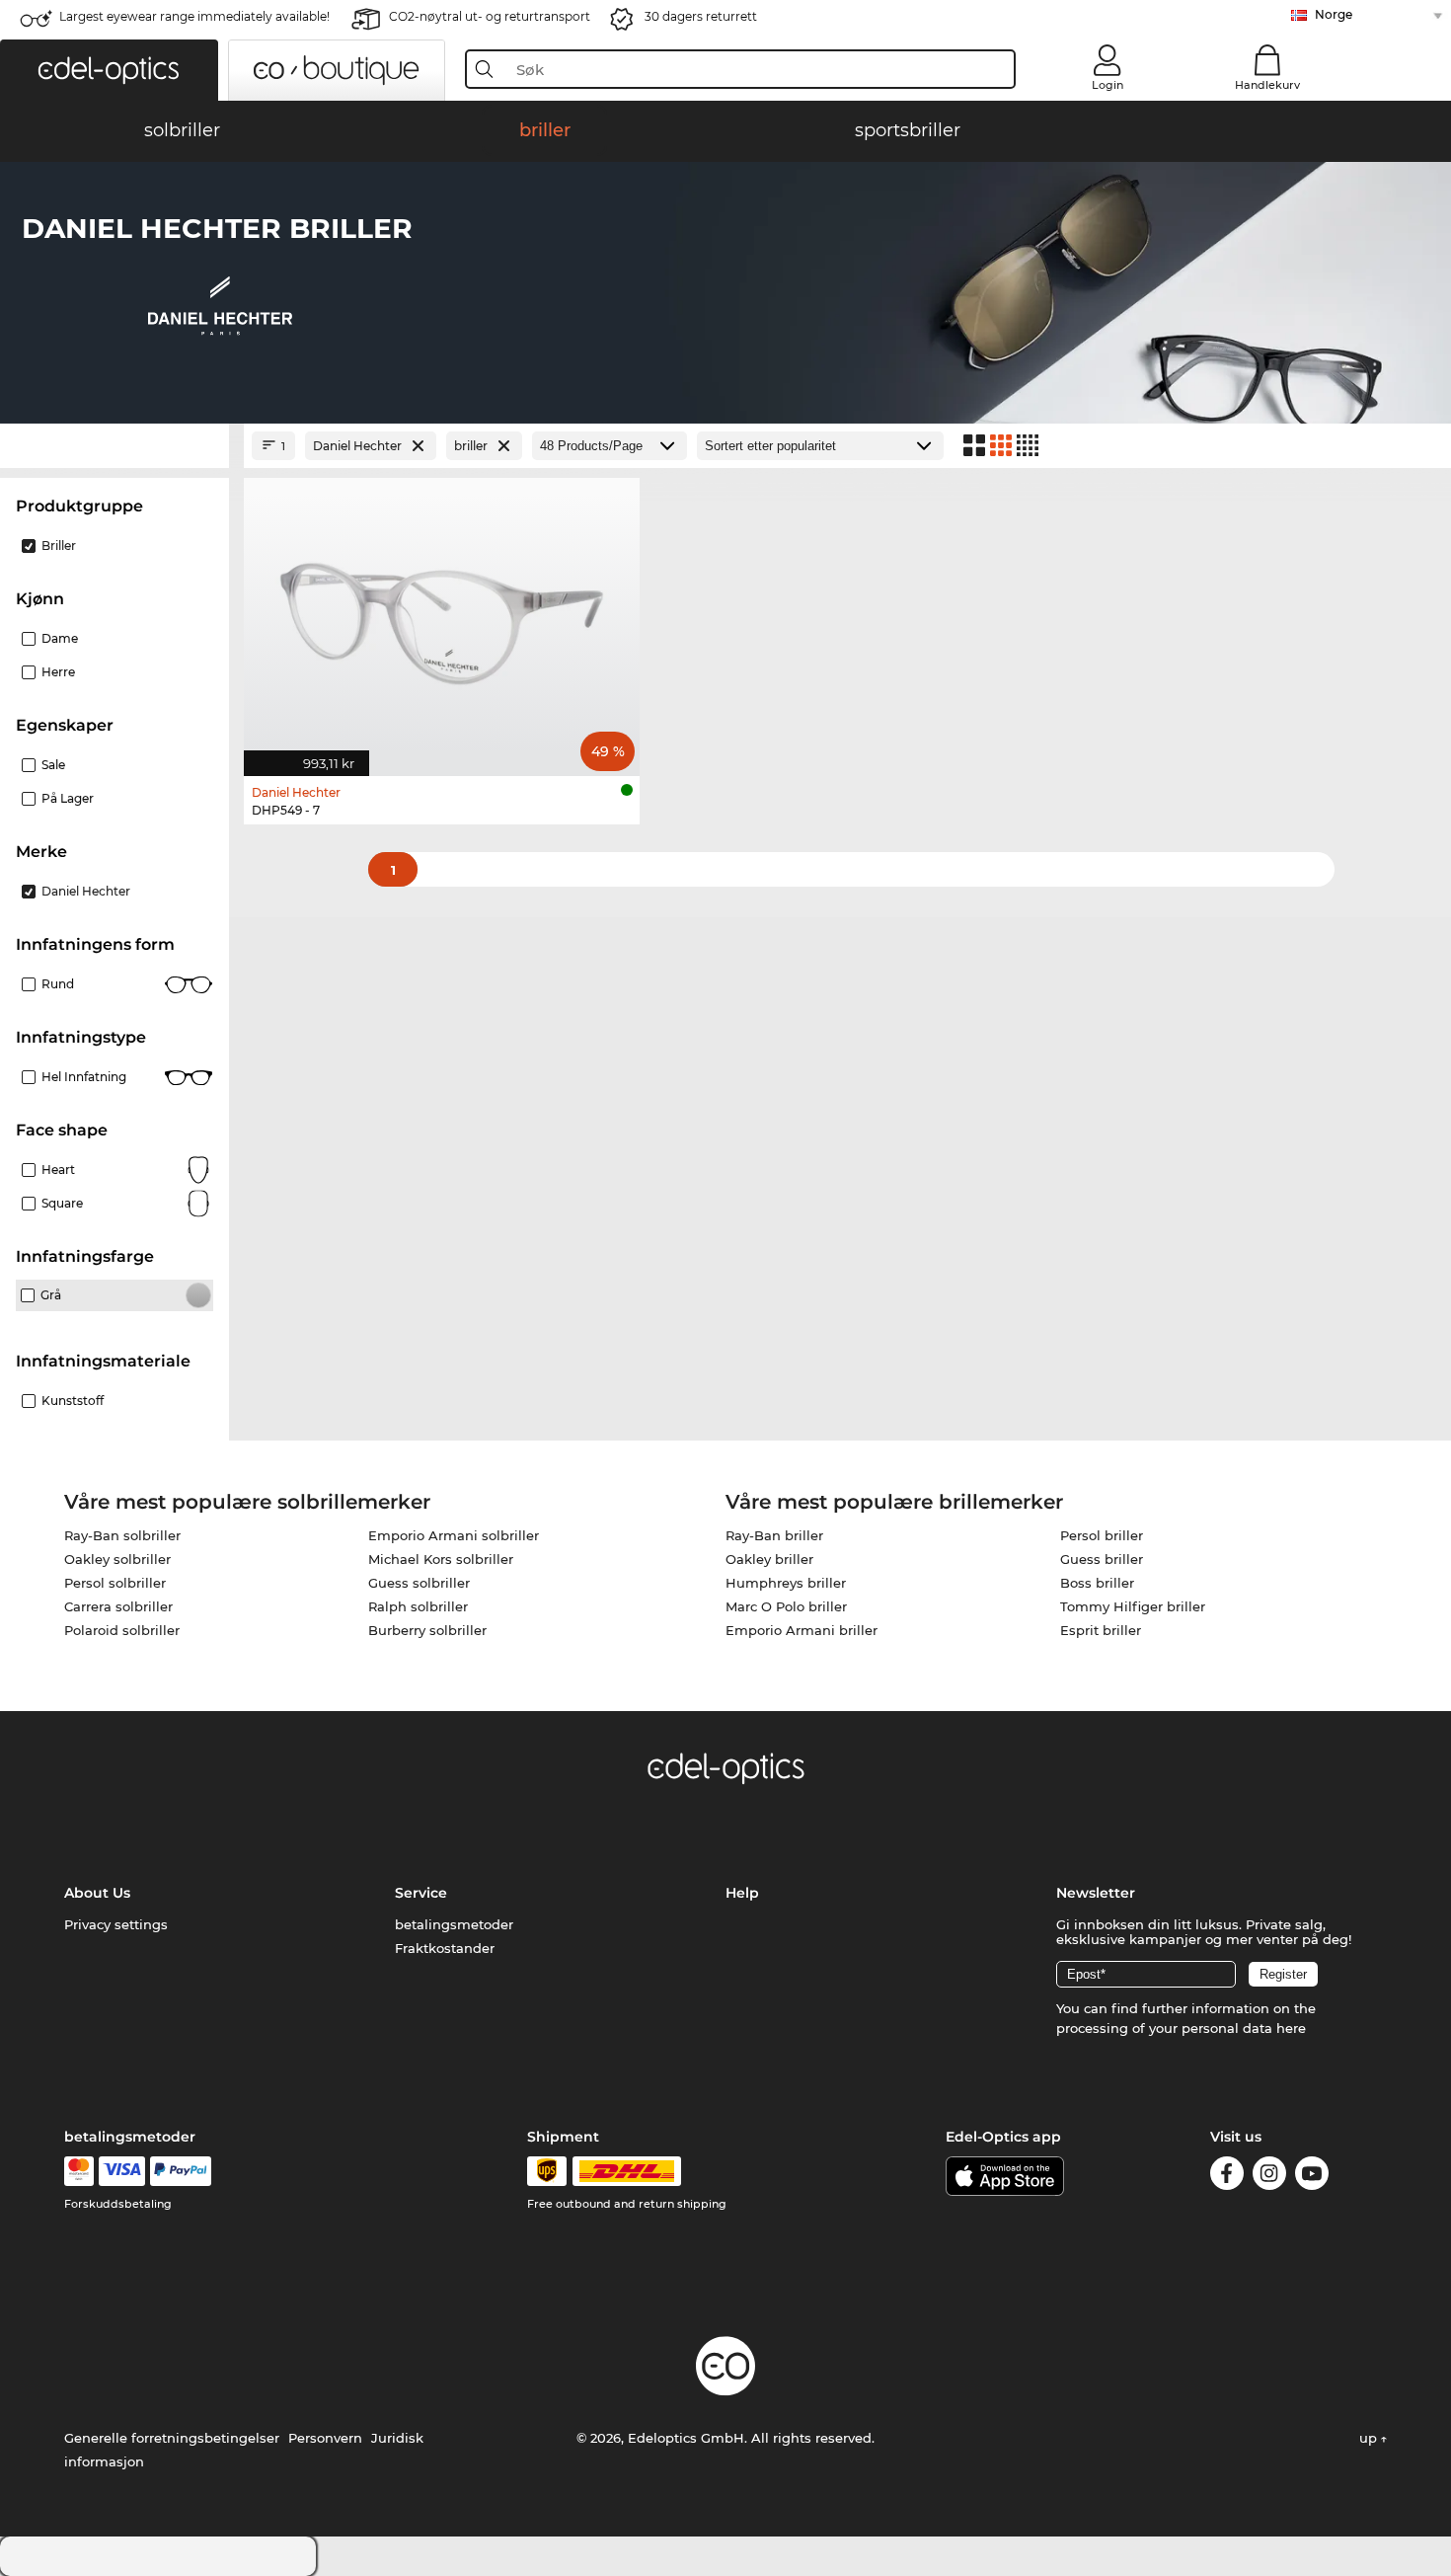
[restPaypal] (181, 2171)
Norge (1334, 14)
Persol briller (1102, 1535)
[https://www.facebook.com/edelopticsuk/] (1227, 2177)
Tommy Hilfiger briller (1133, 1606)
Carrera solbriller (118, 1606)
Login (1107, 85)
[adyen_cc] (79, 2171)
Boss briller (1097, 1583)
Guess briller (1102, 1559)
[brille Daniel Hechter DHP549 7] (442, 617)
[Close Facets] (115, 446)
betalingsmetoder (454, 1924)
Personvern (325, 2438)
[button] (109, 70)
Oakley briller (769, 1559)
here (1291, 2028)
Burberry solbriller (427, 1630)
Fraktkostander (445, 1948)
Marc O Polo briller (786, 1606)
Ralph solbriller (418, 1606)
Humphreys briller (786, 1583)
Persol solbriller (115, 1583)
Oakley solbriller (117, 1559)
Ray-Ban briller (774, 1535)
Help (742, 1893)
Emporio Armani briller (802, 1630)
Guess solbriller (419, 1583)
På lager (68, 798)
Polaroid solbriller (122, 1630)
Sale (53, 765)
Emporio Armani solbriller (454, 1535)
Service (421, 1893)
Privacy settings (116, 1924)
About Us (97, 1893)
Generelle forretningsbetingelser (172, 2438)
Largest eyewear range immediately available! (194, 16)
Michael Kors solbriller (441, 1559)
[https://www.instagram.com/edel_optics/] (1269, 2177)
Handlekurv (1267, 85)
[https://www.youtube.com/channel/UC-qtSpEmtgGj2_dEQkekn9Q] (1312, 2177)
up (1370, 2438)
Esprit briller (1101, 1630)
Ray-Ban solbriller (122, 1535)
